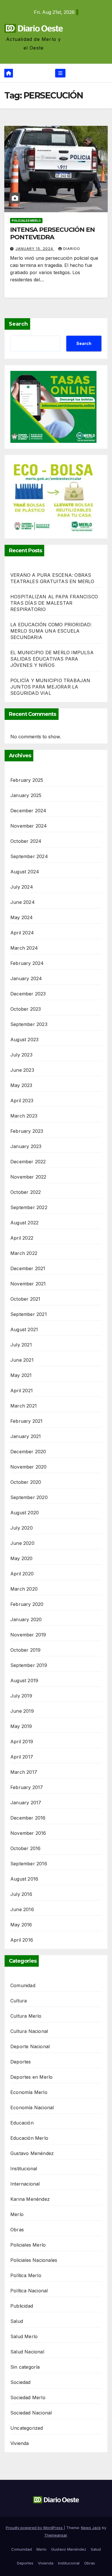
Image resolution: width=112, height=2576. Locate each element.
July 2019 (21, 1696)
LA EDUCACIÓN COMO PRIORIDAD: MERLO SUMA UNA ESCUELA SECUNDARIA (51, 631)
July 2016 (21, 1894)
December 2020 (28, 1452)
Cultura (19, 2001)
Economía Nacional (32, 2108)
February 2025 (27, 780)
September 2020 (29, 1497)
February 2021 (27, 1421)
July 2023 (21, 1055)
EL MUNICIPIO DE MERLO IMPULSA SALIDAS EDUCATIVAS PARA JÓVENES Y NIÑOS (52, 659)
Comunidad (23, 1985)
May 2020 (22, 1558)
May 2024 (22, 917)
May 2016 (21, 1925)
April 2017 (22, 1757)
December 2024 (28, 811)
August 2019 (24, 1680)
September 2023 (29, 1024)
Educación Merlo (29, 2138)
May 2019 (21, 1726)
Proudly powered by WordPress (35, 2528)
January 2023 (26, 1146)
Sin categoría (25, 2367)
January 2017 (26, 1803)
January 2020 (26, 1619)
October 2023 (26, 1009)
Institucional (24, 2169)
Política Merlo (26, 2275)
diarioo (72, 249)
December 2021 (28, 1268)
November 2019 (28, 1635)
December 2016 (28, 1818)
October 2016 (25, 1848)
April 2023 (22, 1101)
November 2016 (28, 1833)
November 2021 (28, 1284)
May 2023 (21, 1085)
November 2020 (29, 1467)
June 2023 (22, 1070)
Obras (17, 2230)
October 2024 (26, 841)
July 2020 (22, 1528)
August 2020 (25, 1513)
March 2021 (24, 1406)
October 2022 (26, 1192)
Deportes (21, 2062)
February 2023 (27, 1131)
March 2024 (24, 948)
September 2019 (29, 1665)
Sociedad (21, 2382)
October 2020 (26, 1482)
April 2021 (22, 1391)
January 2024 (26, 978)
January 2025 (26, 795)
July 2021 (21, 1345)
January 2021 (26, 1436)
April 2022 (22, 1238)
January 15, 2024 (35, 249)
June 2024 (23, 902)
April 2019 (22, 1742)
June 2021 (22, 1360)
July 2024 (22, 887)
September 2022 (29, 1207)
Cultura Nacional (29, 2031)
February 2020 (27, 1604)
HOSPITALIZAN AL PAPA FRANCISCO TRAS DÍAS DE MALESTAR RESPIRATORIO (54, 603)
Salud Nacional (27, 2352)
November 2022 (28, 1177)
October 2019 (25, 1650)
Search (18, 324)
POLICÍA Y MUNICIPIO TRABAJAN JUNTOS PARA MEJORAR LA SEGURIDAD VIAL (50, 687)
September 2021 (29, 1314)
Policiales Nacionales (34, 2260)
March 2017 (24, 1772)
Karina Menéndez (30, 2199)
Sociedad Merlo (28, 2397)
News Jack (91, 2528)
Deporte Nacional (30, 2046)
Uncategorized (27, 2428)
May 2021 (21, 1375)
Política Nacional (29, 2291)
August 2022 (24, 1223)
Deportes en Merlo (31, 2077)
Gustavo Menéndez (32, 2153)
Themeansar (56, 2535)
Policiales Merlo (26, 221)
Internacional (25, 2184)
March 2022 (24, 1253)
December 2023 (28, 994)
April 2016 (22, 1940)
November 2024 (29, 826)
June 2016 (22, 1909)
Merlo (17, 2214)
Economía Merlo (29, 2092)
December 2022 (28, 1162)
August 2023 (24, 1039)
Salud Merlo (24, 2336)
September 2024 (29, 856)
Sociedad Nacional (31, 2413)
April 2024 (22, 933)
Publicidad (22, 2306)
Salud (17, 2321)
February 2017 (27, 1787)
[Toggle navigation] (60, 73)
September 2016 (29, 1864)
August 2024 (25, 872)
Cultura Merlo (26, 2016)
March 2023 (24, 1116)
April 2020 (22, 1574)
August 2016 (24, 1879)
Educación (22, 2123)
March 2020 (24, 1589)
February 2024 (27, 963)
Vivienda (20, 2443)
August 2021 (24, 1329)
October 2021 (25, 1299)
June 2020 (22, 1543)
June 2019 (22, 1711)
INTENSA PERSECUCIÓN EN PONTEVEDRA (52, 233)
